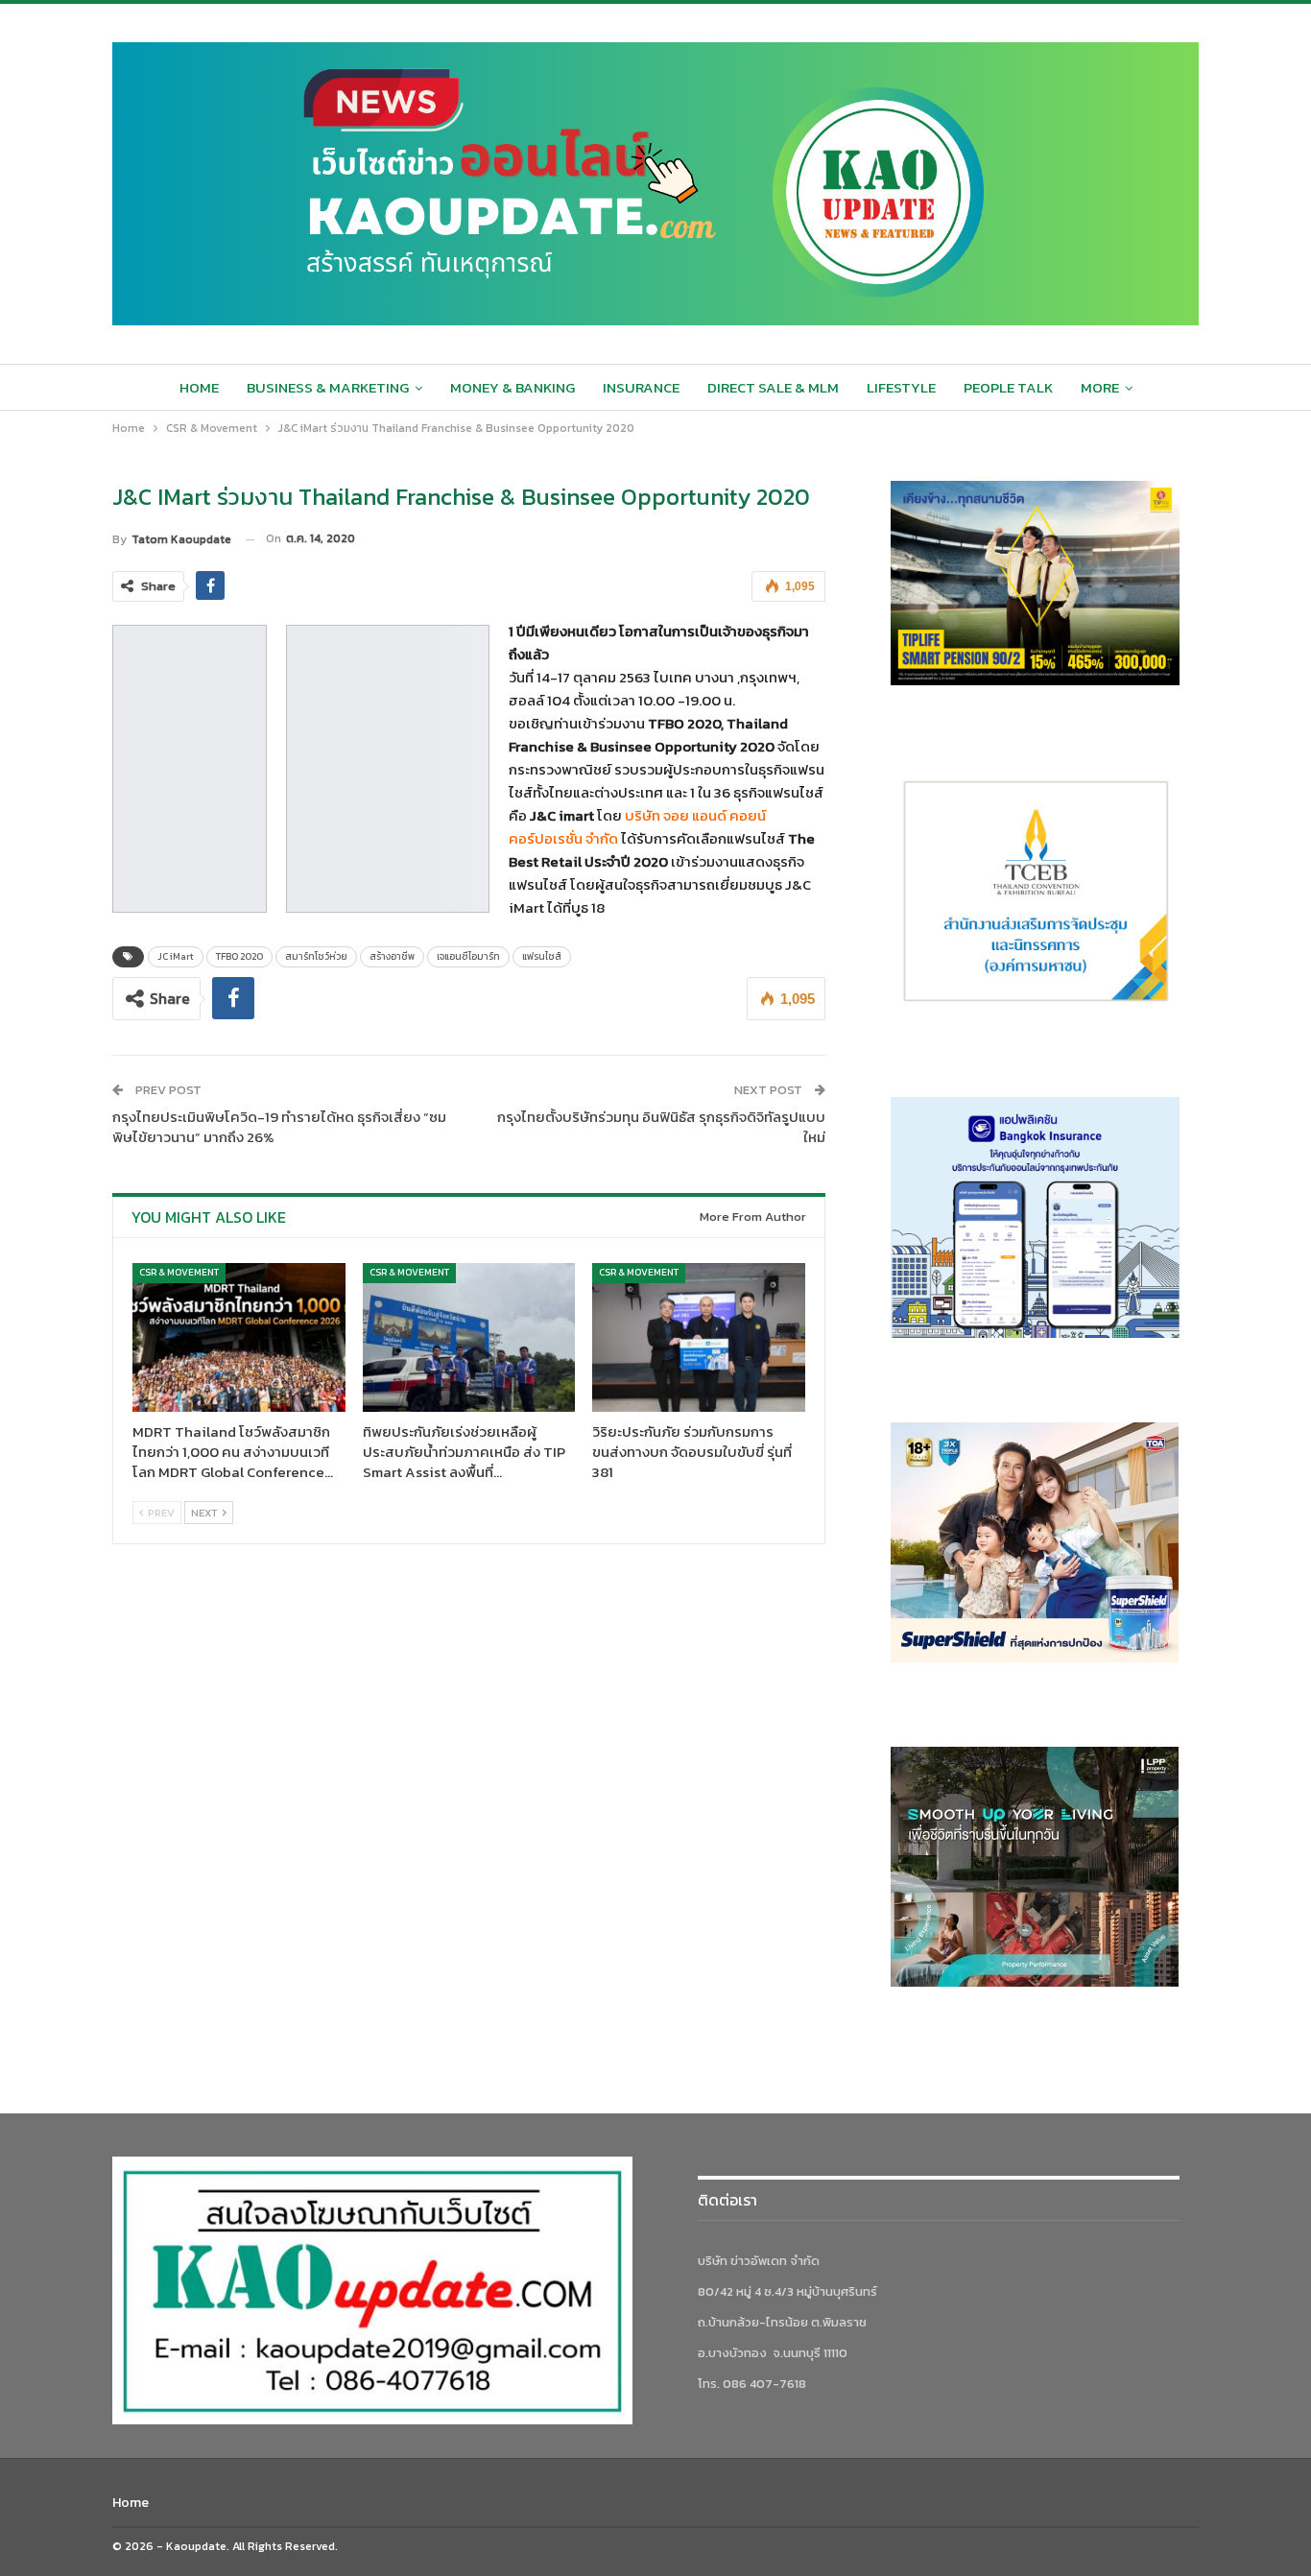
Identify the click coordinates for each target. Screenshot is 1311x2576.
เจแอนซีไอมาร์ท (468, 956)
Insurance (641, 387)
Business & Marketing (328, 387)
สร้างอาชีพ (392, 956)
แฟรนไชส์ (542, 956)
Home (199, 387)
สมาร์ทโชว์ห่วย (316, 956)
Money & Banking (512, 387)
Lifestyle (901, 387)
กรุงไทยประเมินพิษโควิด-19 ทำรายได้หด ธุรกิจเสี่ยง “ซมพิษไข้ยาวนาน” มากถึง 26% (279, 1127)
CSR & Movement (179, 1272)
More (1100, 387)
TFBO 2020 (239, 956)
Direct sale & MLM (773, 387)
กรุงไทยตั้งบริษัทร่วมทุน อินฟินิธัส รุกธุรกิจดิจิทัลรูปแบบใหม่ (661, 1127)
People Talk (1008, 387)
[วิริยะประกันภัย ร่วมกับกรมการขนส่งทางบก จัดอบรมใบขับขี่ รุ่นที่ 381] (699, 1337)
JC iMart (176, 956)
